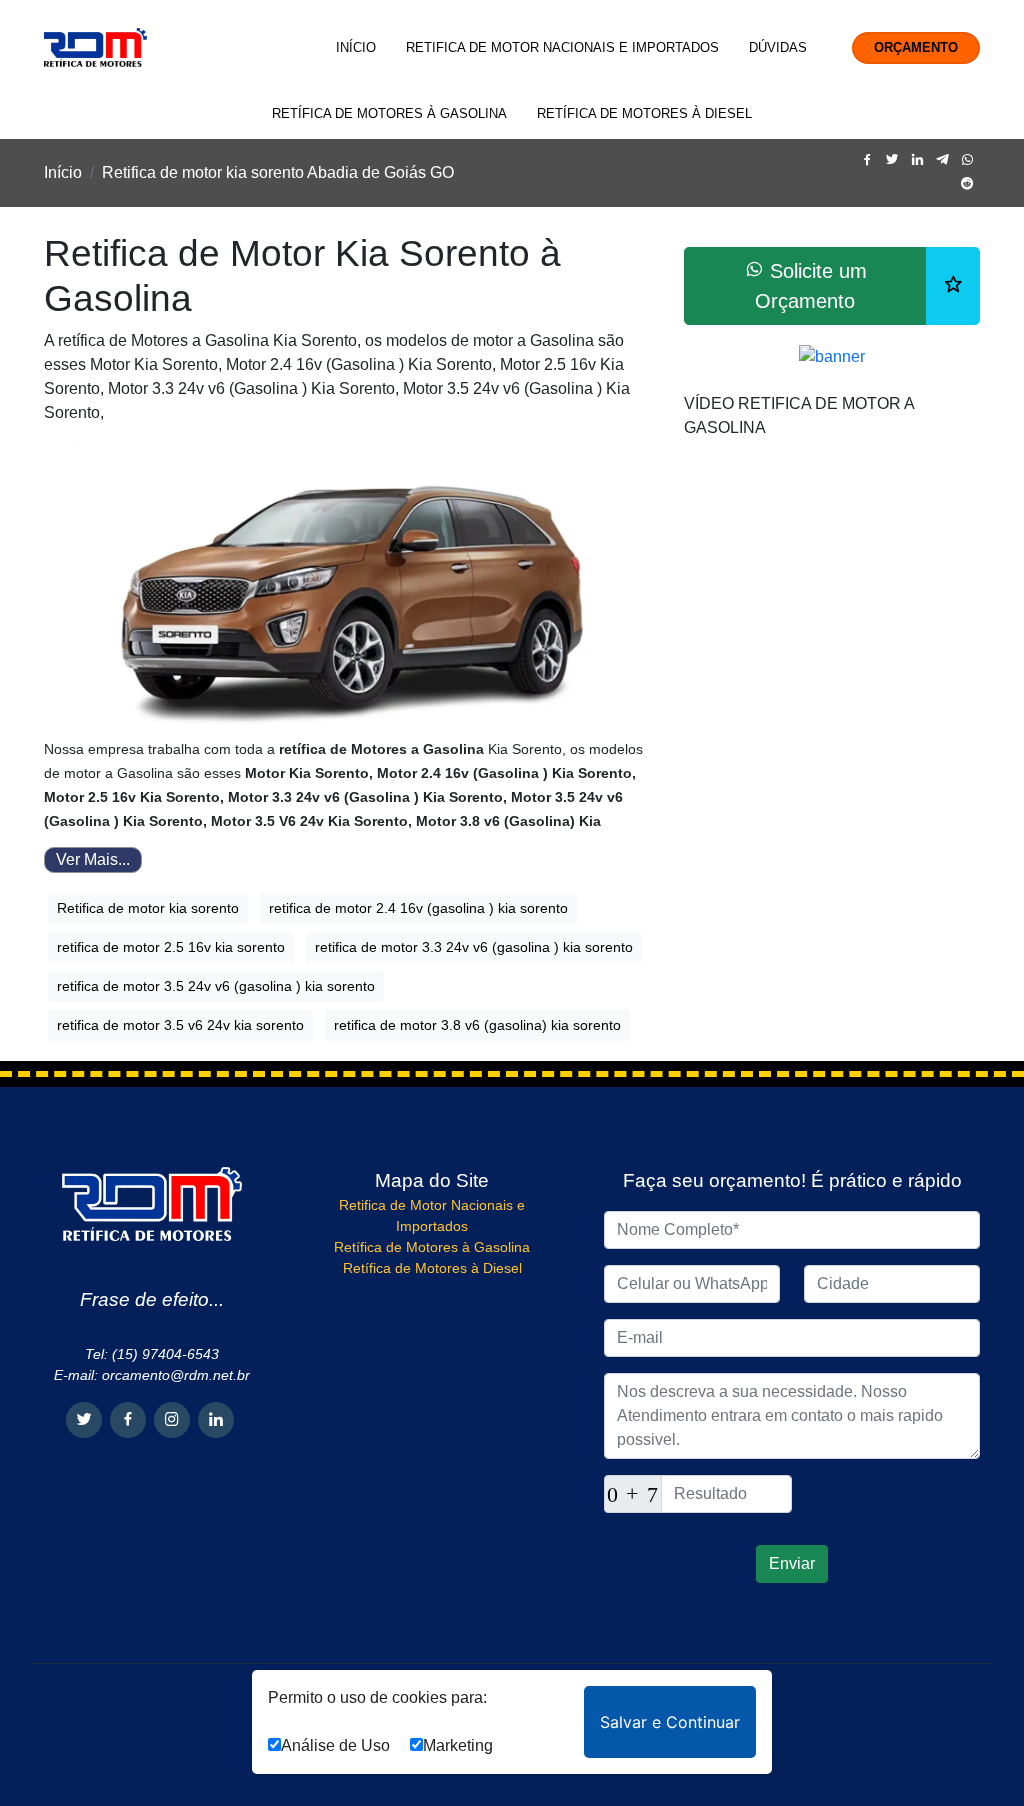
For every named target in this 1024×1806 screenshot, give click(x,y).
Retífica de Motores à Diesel (644, 113)
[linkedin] (917, 160)
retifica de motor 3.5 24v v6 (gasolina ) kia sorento (216, 986)
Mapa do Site (432, 1180)
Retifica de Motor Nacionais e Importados (562, 47)
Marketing (458, 1745)
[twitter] (892, 160)
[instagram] (172, 1420)
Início (356, 47)
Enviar (792, 1563)
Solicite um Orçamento (811, 286)
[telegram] (942, 160)
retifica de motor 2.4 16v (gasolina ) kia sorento (418, 908)
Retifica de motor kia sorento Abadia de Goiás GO (278, 172)
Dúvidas (778, 47)
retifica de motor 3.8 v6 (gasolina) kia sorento (477, 1025)
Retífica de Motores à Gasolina (389, 113)
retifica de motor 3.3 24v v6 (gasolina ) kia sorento (474, 947)
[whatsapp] (967, 160)
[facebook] (867, 160)
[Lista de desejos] (953, 286)
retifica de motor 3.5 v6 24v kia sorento (180, 1025)
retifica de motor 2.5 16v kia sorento (171, 947)
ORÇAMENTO (916, 47)
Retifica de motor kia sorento (148, 908)
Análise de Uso (335, 1745)
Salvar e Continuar (670, 1722)
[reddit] (967, 184)
